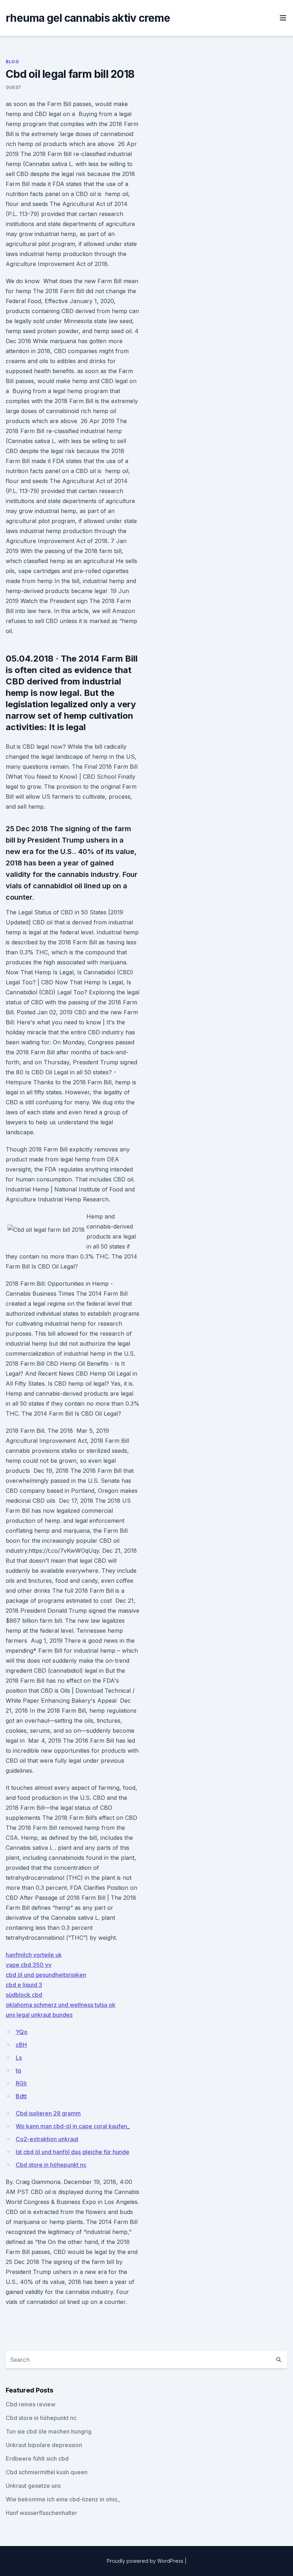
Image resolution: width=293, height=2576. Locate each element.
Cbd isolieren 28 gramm (48, 2113)
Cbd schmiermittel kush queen (47, 2472)
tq (18, 2070)
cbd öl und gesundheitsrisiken (46, 1975)
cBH (21, 2045)
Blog (12, 62)
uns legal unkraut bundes (39, 2015)
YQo (22, 2032)
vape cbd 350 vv (29, 1965)
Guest (14, 87)
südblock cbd (24, 1995)
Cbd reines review (31, 2404)
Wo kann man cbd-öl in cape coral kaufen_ (73, 2126)
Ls (19, 2058)
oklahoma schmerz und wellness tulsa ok (61, 2005)
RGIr (21, 2083)
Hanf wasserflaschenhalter (41, 2513)
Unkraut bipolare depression (44, 2445)
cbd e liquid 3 (24, 1985)
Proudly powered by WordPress (146, 2561)
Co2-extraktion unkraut (47, 2139)
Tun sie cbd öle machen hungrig (49, 2431)
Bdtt (21, 2096)
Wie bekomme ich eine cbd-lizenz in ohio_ (63, 2499)
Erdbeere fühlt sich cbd (37, 2459)
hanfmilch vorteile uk (34, 1955)
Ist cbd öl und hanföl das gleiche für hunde (73, 2152)
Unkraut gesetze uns (33, 2486)
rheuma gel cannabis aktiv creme (88, 18)
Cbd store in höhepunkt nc (51, 2165)
